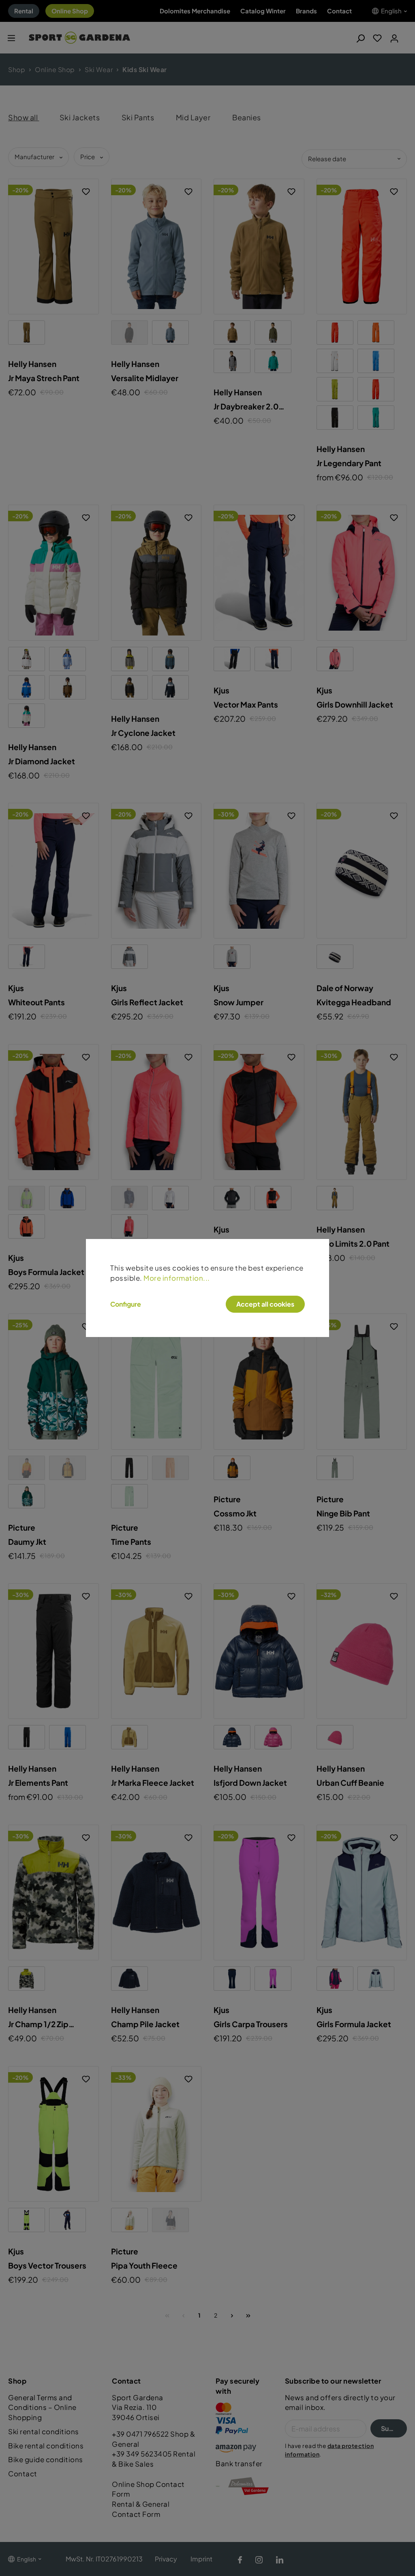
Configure (126, 1304)
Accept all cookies (265, 1304)
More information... (177, 1278)
